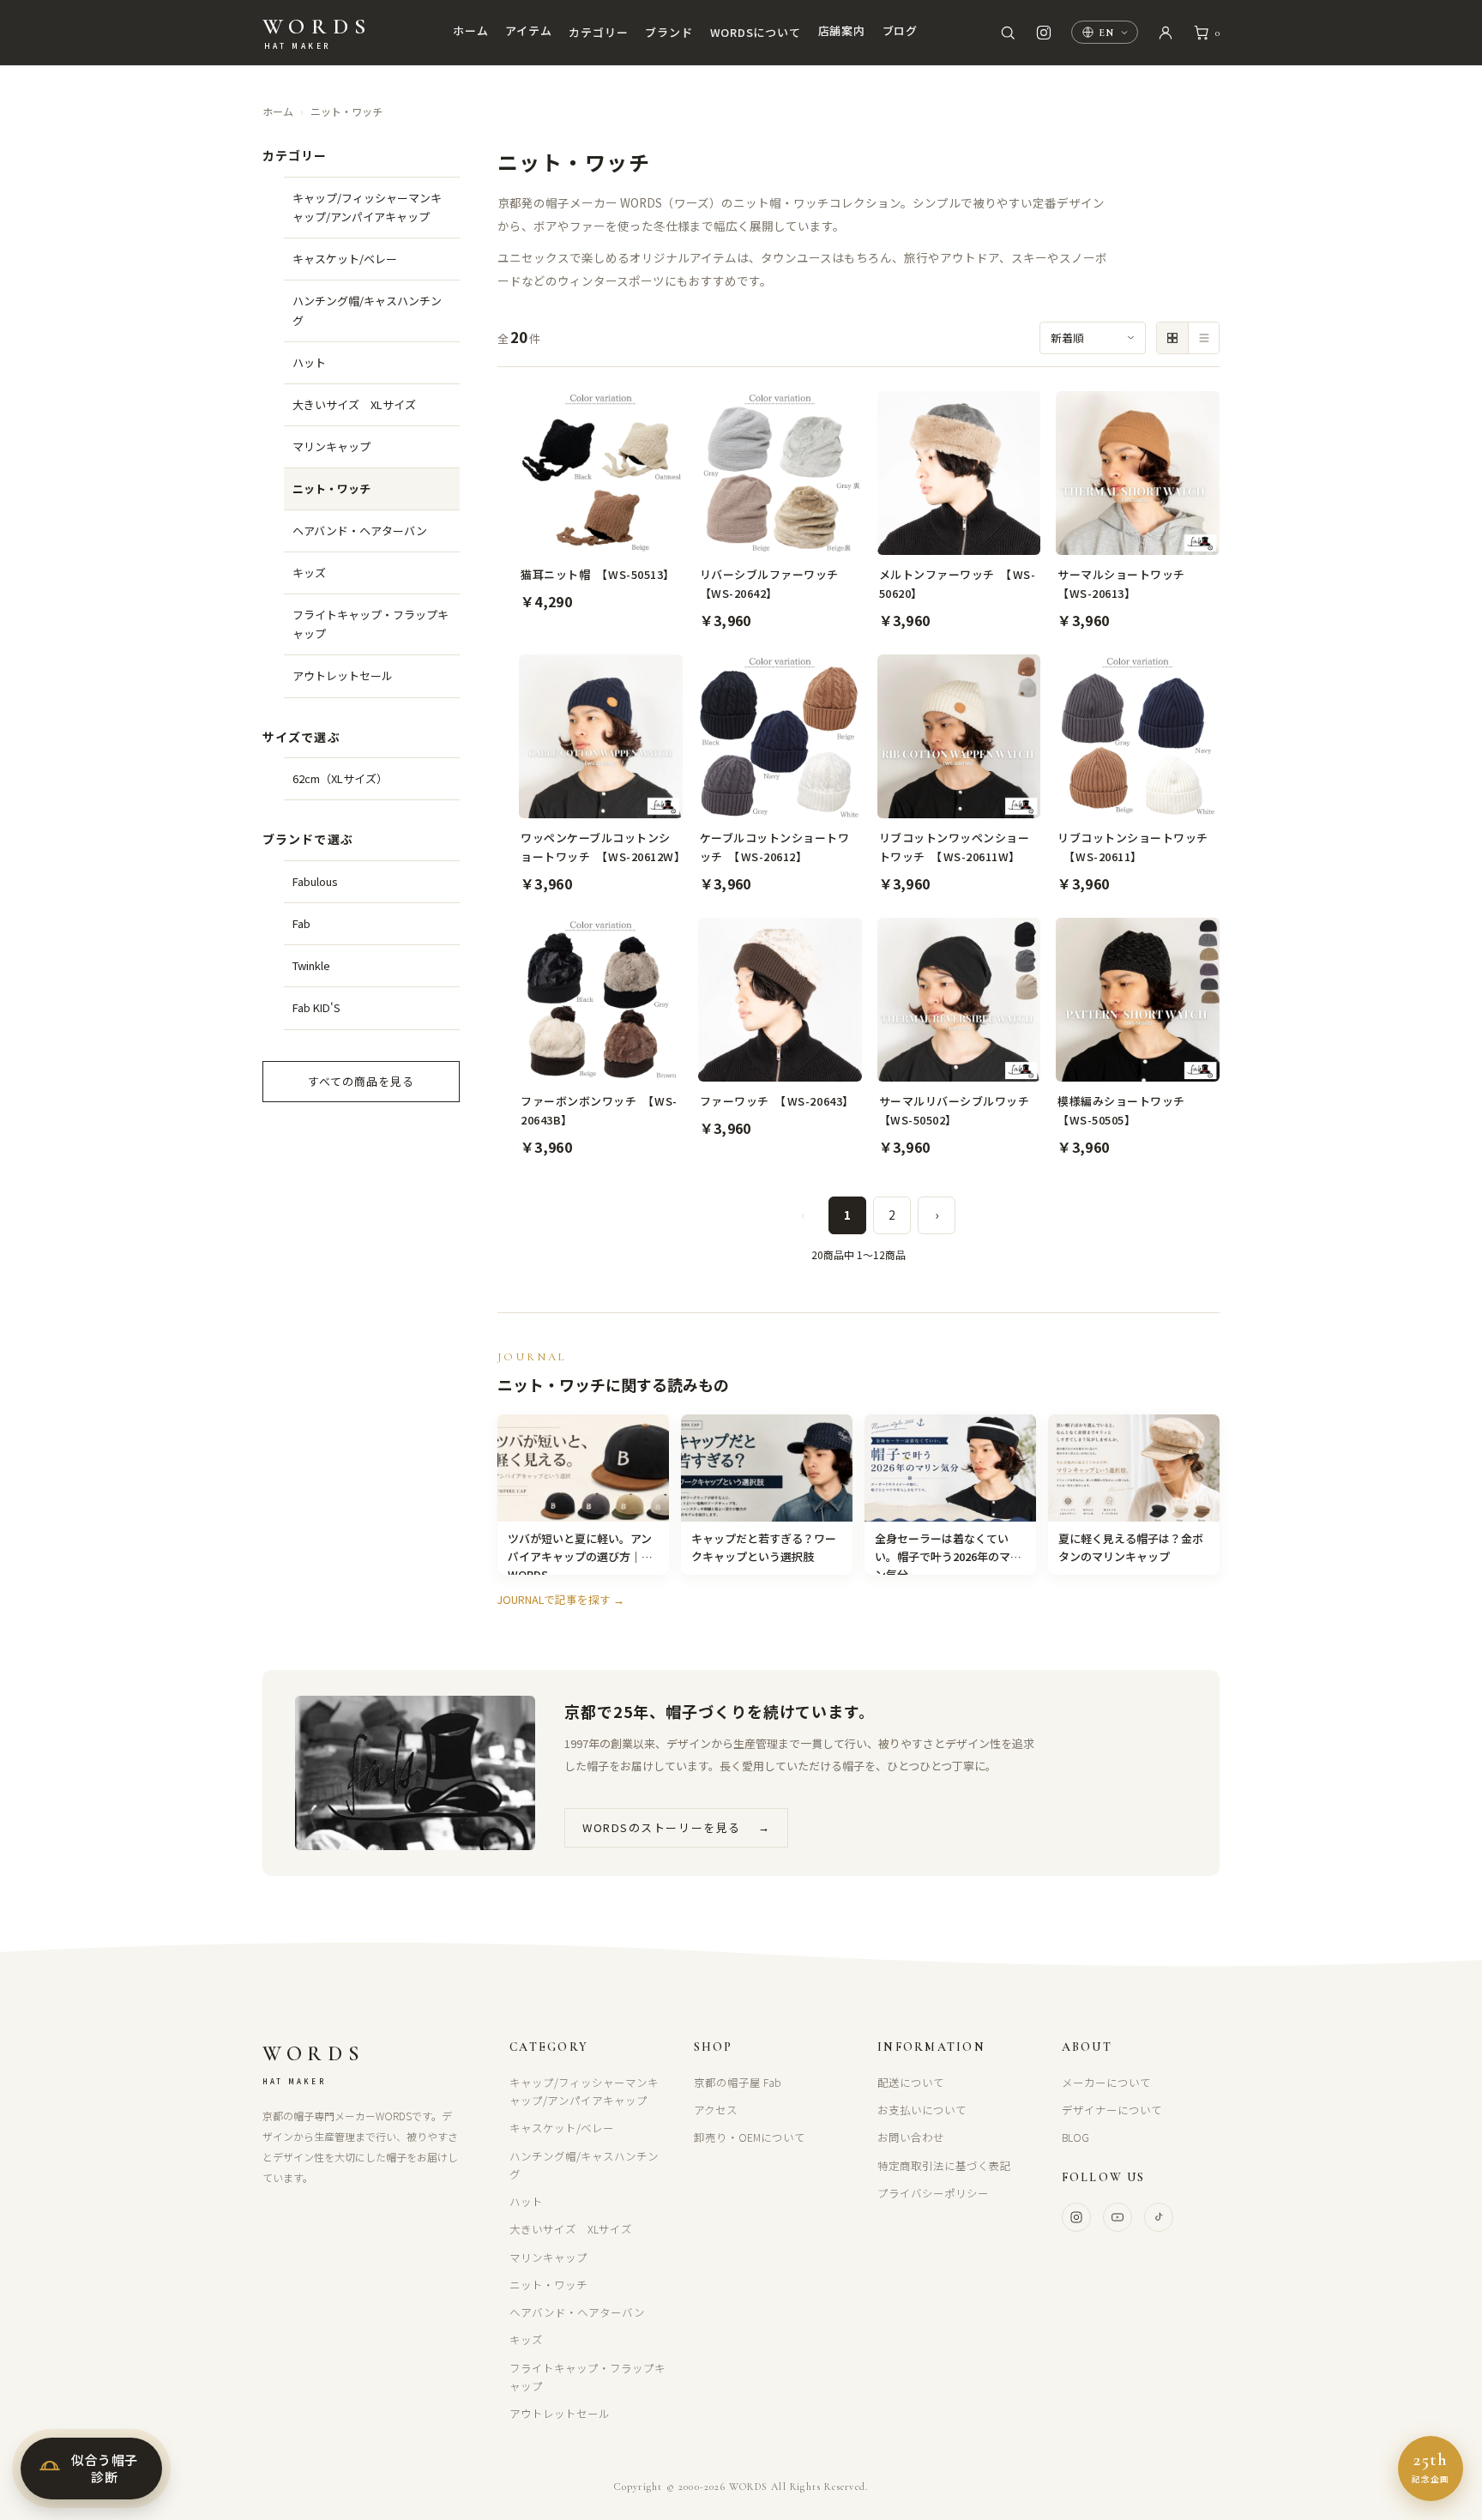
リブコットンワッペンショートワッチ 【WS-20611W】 (955, 847)
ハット (309, 362)
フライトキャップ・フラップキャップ (370, 624)
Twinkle (311, 965)
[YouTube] (1118, 2217)
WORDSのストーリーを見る (676, 1827)
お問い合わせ (911, 2137)
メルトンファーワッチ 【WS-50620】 (958, 584)
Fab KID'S (316, 1007)
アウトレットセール (343, 675)
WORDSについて (756, 32)
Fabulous (315, 881)
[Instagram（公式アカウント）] (1044, 33)
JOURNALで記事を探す (561, 1599)
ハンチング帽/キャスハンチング (367, 310)
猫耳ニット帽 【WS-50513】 (598, 574)
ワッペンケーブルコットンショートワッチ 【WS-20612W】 (601, 847)
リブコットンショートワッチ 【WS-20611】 (1133, 847)
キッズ (309, 573)
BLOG (1075, 2137)
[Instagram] (1076, 2217)
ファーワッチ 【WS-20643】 (777, 1101)
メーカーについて (1106, 2082)
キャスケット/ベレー (345, 259)
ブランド (669, 32)
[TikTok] (1159, 2217)
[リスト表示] (1203, 338)
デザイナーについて (1112, 2110)
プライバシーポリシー (933, 2193)
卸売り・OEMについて (750, 2137)
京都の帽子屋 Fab (738, 2082)
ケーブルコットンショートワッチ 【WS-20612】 (775, 847)
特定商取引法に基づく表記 (944, 2165)
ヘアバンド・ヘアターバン (360, 531)
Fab (301, 923)
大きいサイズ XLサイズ (354, 404)
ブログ (900, 30)
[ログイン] (1166, 33)
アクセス (716, 2110)
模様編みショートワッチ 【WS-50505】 (1127, 1110)
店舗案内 (842, 30)
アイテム (528, 30)
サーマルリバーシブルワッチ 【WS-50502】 (959, 1110)
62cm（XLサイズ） (340, 778)
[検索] (1008, 33)
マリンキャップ (331, 446)
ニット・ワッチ (346, 111)
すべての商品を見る (361, 1081)
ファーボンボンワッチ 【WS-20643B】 (599, 1110)
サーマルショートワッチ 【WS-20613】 (1127, 584)
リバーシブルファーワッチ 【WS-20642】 (775, 584)
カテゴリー (598, 32)
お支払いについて (922, 2110)
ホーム (470, 30)
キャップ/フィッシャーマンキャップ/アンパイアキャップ (367, 207)
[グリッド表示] (1172, 338)
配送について (911, 2082)
